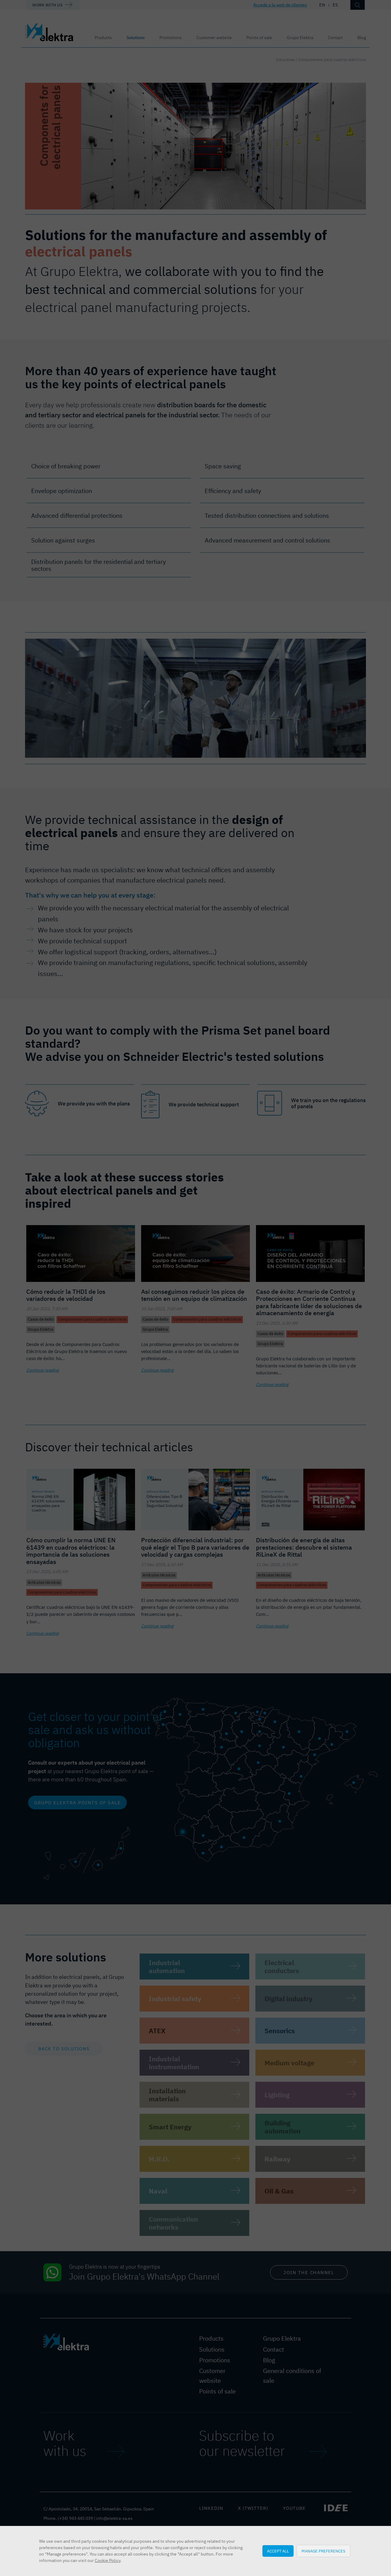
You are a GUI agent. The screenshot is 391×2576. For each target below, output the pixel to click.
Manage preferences (323, 2551)
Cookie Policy (108, 2560)
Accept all (278, 2551)
